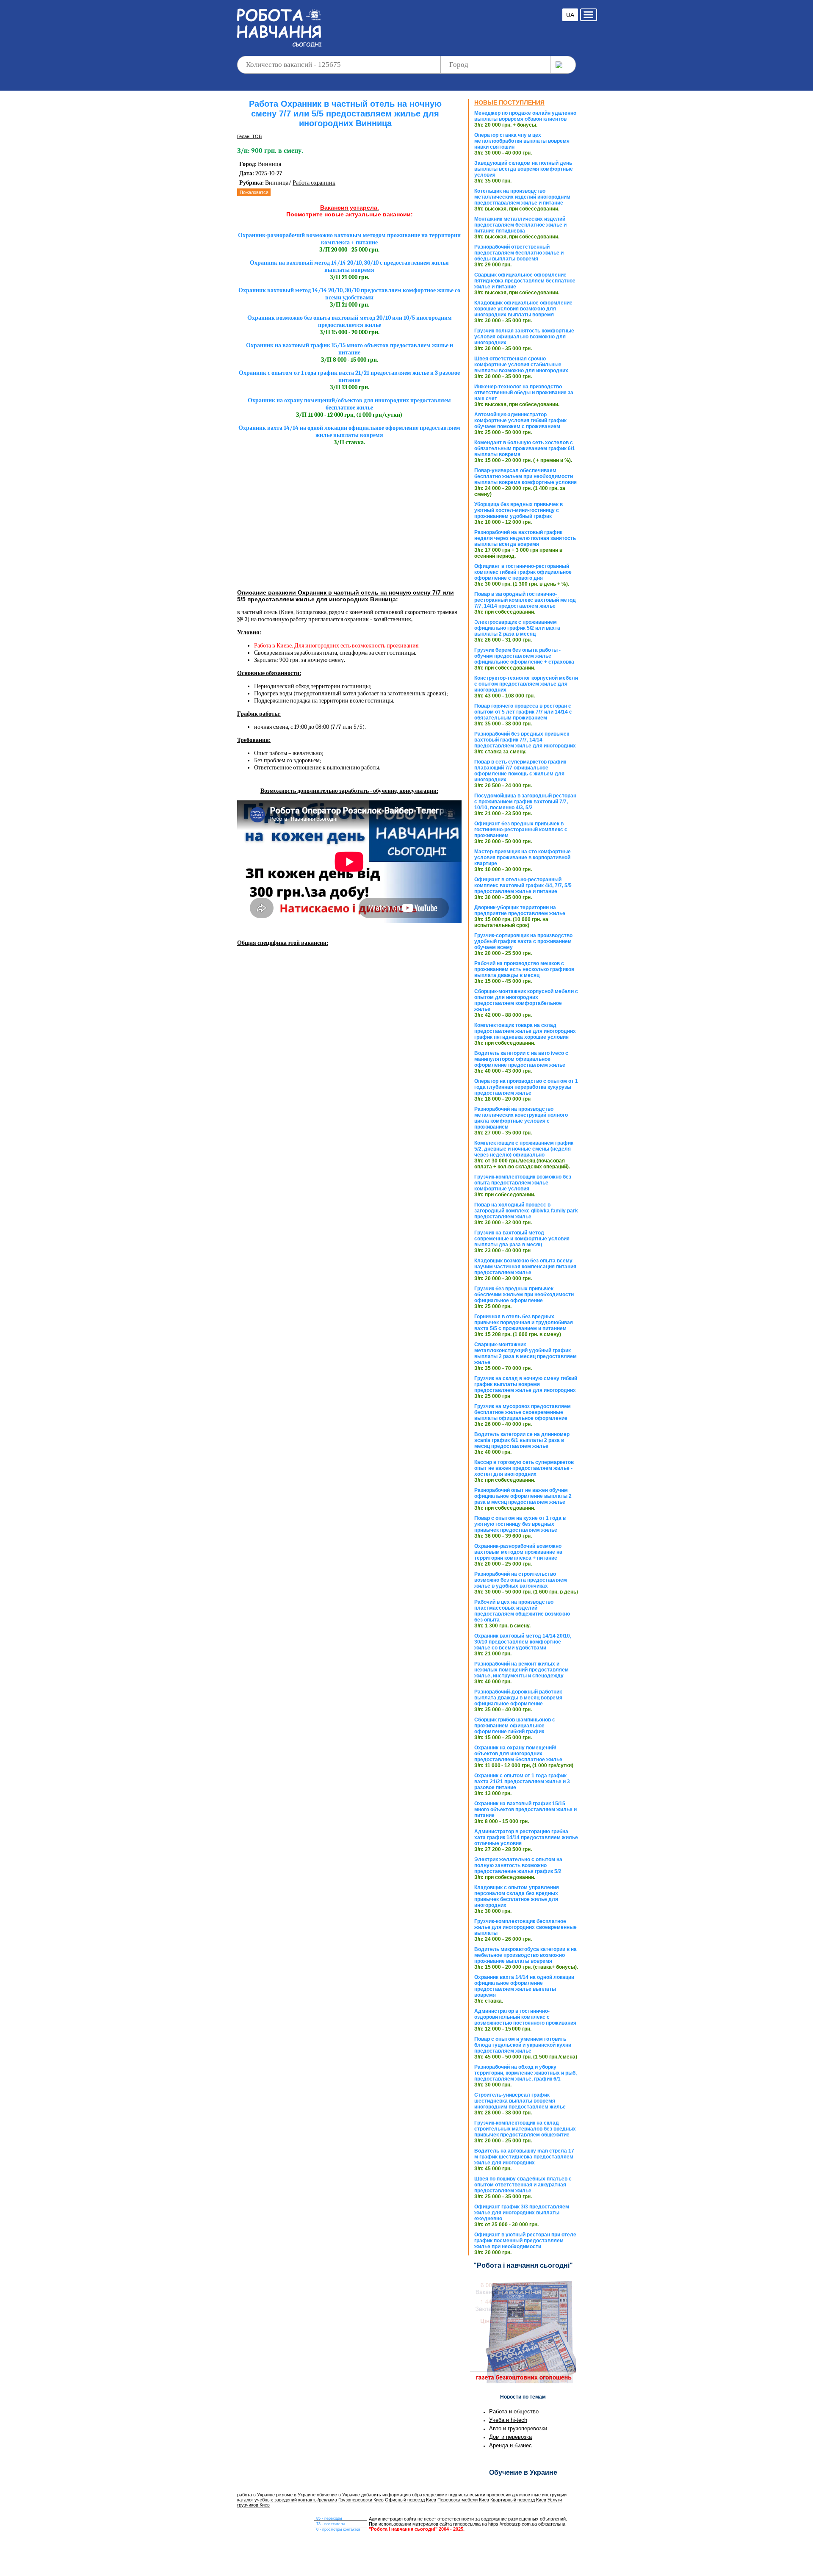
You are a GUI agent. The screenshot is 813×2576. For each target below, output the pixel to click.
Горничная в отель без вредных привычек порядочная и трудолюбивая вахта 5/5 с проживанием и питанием (524, 1323)
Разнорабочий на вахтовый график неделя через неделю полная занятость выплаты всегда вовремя (525, 538)
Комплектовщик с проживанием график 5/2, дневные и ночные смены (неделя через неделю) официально (524, 1149)
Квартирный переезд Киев (518, 2500)
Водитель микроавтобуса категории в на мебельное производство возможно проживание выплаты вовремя (525, 1955)
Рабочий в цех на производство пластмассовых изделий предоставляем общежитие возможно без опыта (522, 1611)
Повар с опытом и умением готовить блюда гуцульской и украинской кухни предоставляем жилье (523, 2045)
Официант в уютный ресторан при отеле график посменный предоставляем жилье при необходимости (525, 2241)
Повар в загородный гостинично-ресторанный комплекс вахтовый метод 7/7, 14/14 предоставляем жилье (525, 600)
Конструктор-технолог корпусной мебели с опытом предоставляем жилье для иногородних (526, 684)
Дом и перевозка (510, 2437)
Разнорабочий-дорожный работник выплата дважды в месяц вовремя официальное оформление (518, 1698)
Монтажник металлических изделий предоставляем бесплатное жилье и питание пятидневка (520, 225)
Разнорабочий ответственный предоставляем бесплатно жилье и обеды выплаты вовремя (519, 253)
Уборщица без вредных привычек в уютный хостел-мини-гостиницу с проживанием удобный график (518, 510)
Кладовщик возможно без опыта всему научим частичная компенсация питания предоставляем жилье (525, 1267)
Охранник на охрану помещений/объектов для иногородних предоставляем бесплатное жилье (518, 1754)
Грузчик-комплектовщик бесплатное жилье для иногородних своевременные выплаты (525, 1927)
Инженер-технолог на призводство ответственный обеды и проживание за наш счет (524, 393)
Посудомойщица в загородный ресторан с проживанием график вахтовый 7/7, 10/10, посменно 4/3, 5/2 (525, 802)
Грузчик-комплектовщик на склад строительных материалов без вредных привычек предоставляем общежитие (525, 2129)
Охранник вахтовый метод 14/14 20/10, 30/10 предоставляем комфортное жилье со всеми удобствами (523, 1642)
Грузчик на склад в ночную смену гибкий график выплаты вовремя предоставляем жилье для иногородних (526, 1384)
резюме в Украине (296, 2495)
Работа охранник (314, 183)
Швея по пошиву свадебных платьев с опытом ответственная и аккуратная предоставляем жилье (523, 2185)
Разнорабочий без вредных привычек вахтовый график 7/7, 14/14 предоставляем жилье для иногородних (525, 740)
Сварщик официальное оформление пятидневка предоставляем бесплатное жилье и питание (525, 281)
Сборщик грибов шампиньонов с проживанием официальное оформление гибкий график (515, 1726)
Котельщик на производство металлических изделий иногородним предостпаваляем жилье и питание (522, 197)
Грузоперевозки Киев (361, 2500)
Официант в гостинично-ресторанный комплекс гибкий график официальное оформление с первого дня (523, 572)
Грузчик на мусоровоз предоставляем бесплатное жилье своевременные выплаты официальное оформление (523, 1412)
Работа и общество (514, 2411)
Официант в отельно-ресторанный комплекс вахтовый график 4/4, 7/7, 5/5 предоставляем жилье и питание (523, 885)
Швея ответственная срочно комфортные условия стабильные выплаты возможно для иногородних (521, 365)
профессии (499, 2495)
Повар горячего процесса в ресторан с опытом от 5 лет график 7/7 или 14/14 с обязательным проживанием (523, 712)
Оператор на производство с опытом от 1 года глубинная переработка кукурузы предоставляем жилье (526, 1087)
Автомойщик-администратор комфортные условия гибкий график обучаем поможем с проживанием (520, 421)
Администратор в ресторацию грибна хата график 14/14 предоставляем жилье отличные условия (526, 1837)
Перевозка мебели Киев (463, 2500)
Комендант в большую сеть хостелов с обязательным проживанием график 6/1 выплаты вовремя (525, 448)
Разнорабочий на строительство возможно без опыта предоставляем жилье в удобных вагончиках (521, 1580)
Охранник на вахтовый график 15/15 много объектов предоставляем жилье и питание (525, 1810)
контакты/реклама (318, 2500)
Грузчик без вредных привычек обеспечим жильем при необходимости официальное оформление (524, 1295)
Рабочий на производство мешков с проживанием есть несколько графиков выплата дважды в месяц (524, 969)
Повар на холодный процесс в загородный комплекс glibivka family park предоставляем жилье (526, 1211)
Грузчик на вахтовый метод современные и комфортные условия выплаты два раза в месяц (522, 1239)
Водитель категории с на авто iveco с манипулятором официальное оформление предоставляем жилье (521, 1059)
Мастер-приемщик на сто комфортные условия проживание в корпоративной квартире (523, 858)
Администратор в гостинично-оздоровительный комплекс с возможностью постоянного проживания (525, 2017)
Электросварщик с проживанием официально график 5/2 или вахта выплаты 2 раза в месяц (517, 628)
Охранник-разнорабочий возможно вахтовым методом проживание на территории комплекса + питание (518, 1552)
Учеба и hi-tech (508, 2420)
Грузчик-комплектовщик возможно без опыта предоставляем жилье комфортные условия (523, 1183)
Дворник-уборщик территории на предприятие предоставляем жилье (520, 910)
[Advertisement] (442, 21)
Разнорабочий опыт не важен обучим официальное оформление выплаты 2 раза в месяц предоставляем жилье (523, 1496)
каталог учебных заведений (267, 2500)
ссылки (477, 2495)
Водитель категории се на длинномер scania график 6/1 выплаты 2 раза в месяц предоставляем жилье (522, 1440)
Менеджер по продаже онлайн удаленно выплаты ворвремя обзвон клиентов (525, 116)
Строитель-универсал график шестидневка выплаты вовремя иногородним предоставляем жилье (520, 2101)
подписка (458, 2495)
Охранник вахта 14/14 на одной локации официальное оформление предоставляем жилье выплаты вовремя (524, 1986)
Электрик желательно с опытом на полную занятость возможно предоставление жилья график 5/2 (518, 1865)
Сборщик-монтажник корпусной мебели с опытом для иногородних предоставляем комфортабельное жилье (526, 1000)
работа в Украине (256, 2495)
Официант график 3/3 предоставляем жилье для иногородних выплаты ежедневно (522, 2213)
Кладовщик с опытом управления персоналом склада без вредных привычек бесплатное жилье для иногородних (517, 1896)
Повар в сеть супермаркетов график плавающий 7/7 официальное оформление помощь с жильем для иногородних (520, 771)
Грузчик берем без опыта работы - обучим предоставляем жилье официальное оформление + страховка (524, 656)
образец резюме (430, 2495)
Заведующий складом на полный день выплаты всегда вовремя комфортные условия (524, 169)
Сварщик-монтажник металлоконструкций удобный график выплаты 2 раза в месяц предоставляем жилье (525, 1353)
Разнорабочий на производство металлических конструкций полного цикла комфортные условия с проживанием (521, 1118)
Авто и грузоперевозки (518, 2428)
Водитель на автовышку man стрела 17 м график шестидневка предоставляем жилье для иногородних (524, 2157)
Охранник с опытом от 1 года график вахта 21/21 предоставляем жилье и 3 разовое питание (522, 1782)
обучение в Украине (338, 2495)
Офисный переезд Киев (411, 2500)
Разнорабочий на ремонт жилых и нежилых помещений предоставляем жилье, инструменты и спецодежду (521, 1670)
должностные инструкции (539, 2495)
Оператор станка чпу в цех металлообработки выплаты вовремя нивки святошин (522, 141)
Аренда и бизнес (510, 2445)
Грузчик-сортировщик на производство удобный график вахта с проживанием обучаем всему (523, 941)
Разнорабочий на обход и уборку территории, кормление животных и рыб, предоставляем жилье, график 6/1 (525, 2073)
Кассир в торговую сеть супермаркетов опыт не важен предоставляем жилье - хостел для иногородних (524, 1468)
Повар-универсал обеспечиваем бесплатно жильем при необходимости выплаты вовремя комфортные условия (525, 476)
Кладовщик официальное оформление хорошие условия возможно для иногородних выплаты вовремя (523, 309)
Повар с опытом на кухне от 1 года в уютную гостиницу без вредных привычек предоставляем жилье (520, 1524)
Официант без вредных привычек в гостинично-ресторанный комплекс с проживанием (521, 830)
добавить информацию (386, 2495)
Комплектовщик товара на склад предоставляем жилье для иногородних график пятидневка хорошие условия (525, 1031)
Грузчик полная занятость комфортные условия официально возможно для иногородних (524, 337)
